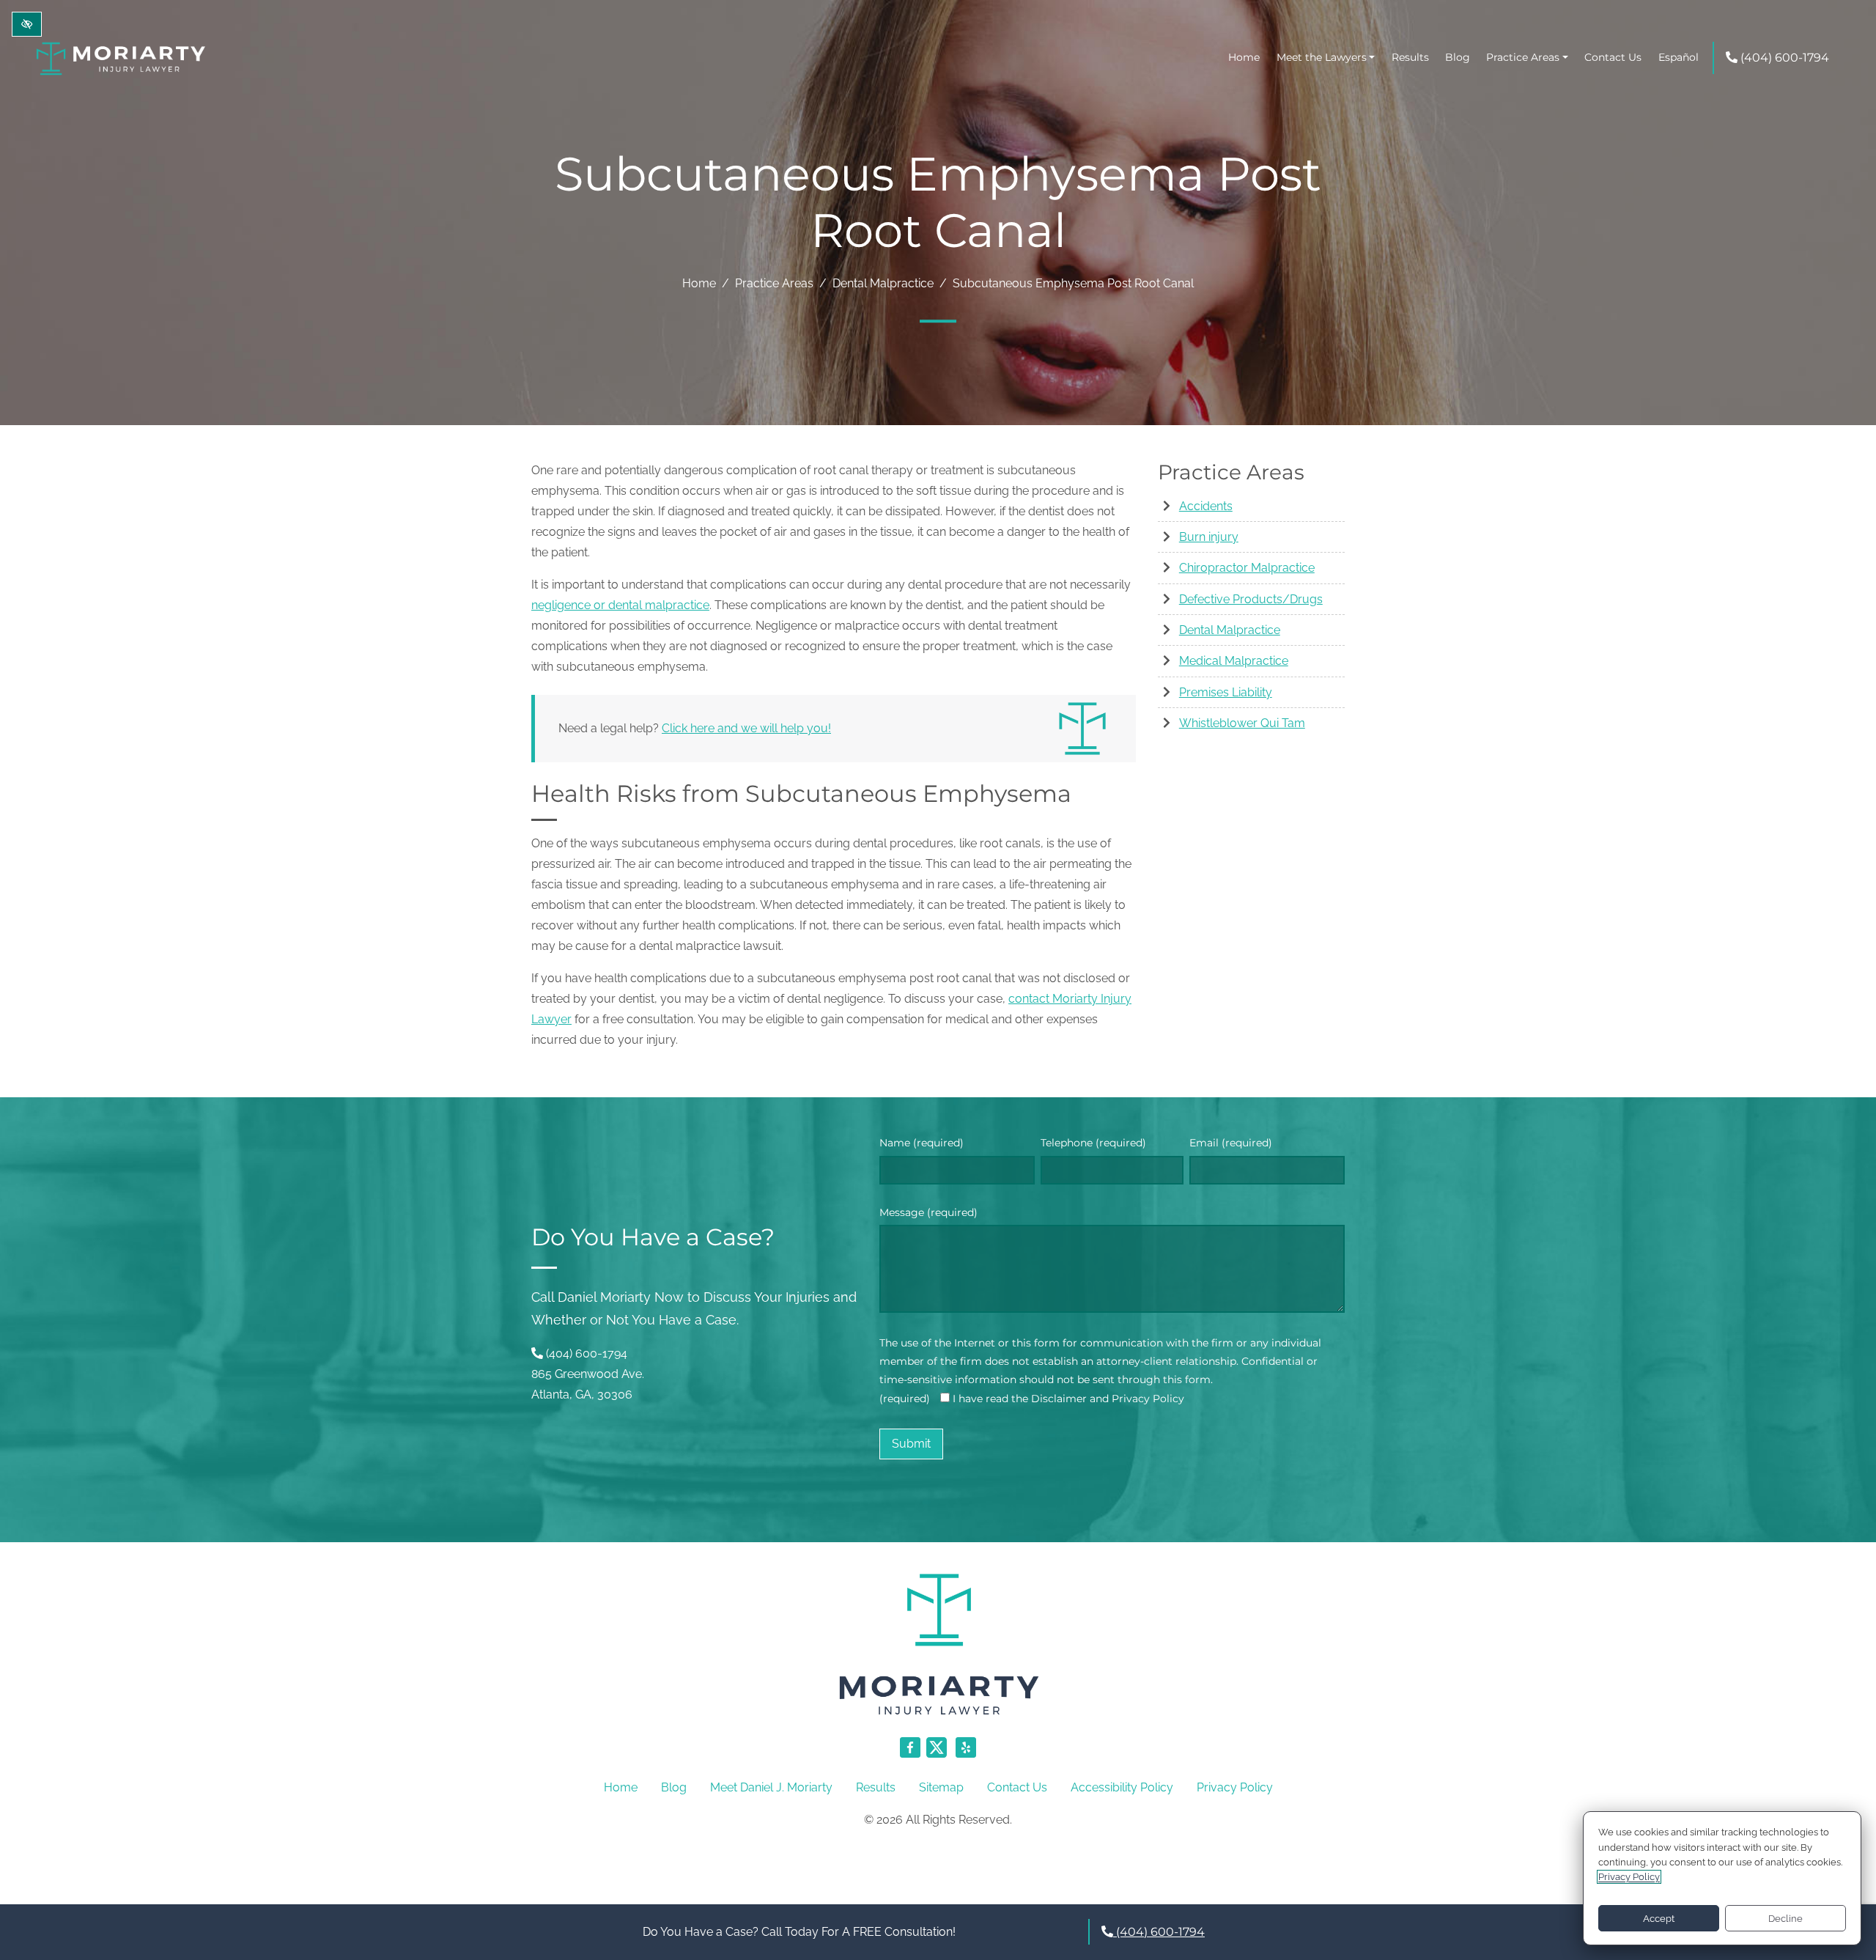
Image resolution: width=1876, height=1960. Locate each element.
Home (1244, 57)
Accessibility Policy (1122, 1787)
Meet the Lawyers (1322, 57)
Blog (1458, 57)
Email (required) (1231, 1143)
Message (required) (928, 1212)
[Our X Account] (938, 1755)
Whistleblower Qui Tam (1242, 723)
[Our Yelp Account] (966, 1755)
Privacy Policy (1235, 1787)
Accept (1659, 1919)
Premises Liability (1226, 692)
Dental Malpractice (883, 283)
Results (1410, 57)
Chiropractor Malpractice (1247, 568)
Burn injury (1209, 537)
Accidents (1206, 506)
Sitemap (941, 1787)
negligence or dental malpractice (620, 605)
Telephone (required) (1093, 1143)
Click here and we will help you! (746, 728)
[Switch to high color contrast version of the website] (27, 24)
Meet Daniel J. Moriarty (771, 1787)
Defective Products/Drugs (1251, 599)
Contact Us (1613, 57)
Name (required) (922, 1143)
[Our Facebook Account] (910, 1755)
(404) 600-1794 (1783, 58)
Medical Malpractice (1234, 661)
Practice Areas (1523, 57)
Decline (1785, 1919)
